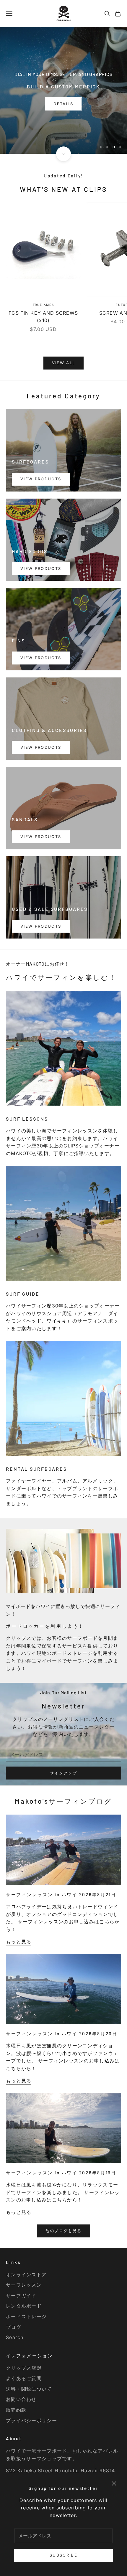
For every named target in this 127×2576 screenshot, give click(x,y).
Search (15, 2337)
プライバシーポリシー (31, 2420)
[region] (63, 90)
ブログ (14, 2327)
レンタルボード (24, 2306)
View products (41, 479)
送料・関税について (29, 2389)
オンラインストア (26, 2275)
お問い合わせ (21, 2399)
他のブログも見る (64, 2231)
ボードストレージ (26, 2316)
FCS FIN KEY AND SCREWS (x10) (43, 317)
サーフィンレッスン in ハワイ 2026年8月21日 (61, 1894)
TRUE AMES (43, 305)
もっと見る (19, 1942)
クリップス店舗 (24, 2368)
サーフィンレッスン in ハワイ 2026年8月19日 (61, 2173)
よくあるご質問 (24, 2378)
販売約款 (16, 2410)
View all (64, 363)
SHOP (63, 137)
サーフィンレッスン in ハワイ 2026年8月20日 (62, 2034)
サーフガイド (21, 2295)
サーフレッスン (24, 2285)
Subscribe (63, 2555)
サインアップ (63, 1773)
